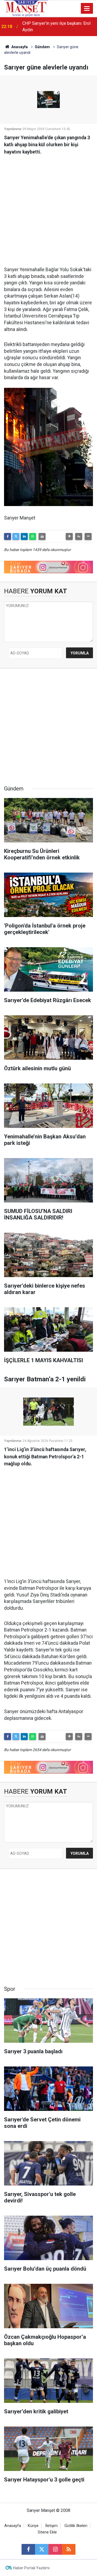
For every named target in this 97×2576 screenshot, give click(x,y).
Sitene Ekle (47, 2532)
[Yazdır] (42, 536)
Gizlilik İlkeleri (76, 2526)
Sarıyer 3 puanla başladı (45, 27)
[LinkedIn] (24, 536)
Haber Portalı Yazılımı (31, 2568)
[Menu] (87, 9)
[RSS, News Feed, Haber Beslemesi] (69, 2549)
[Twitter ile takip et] (42, 2549)
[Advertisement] (48, 208)
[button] (69, 536)
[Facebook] (8, 536)
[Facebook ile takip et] (28, 2549)
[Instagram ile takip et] (55, 2549)
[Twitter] (16, 536)
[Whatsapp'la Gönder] (33, 536)
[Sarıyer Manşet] (26, 8)
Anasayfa (19, 47)
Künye (33, 2526)
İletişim (51, 2526)
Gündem (42, 47)
